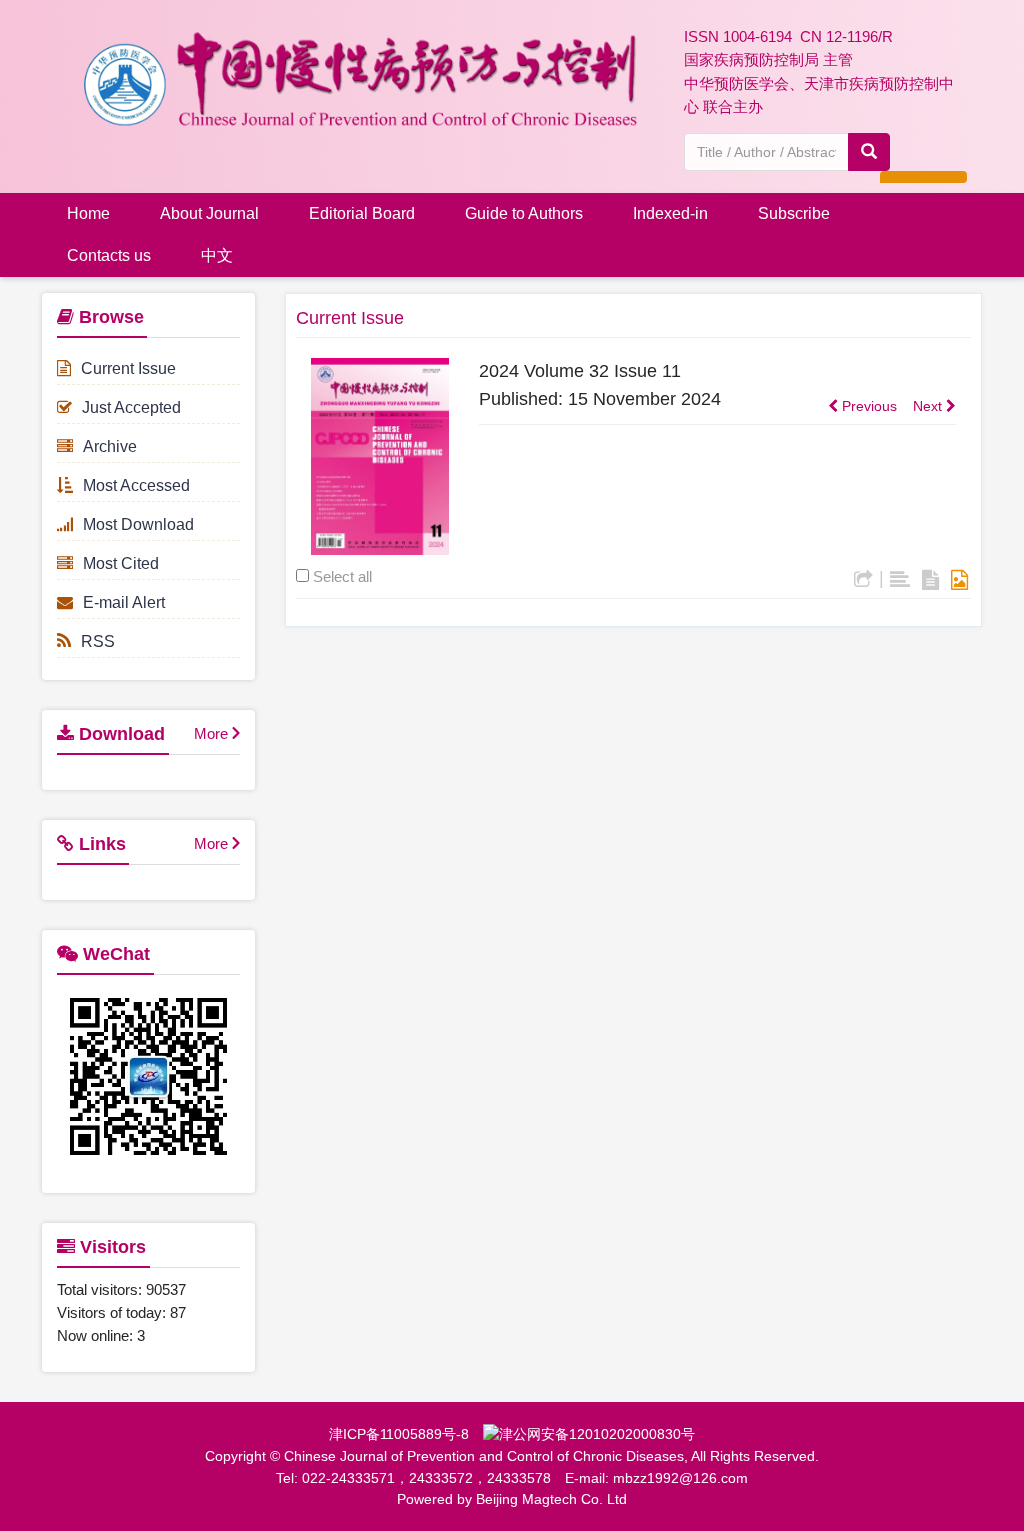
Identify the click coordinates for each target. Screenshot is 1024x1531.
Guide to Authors (524, 213)
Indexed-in (670, 213)
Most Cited (121, 563)
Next (929, 406)
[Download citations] (863, 580)
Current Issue (128, 368)
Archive (110, 446)
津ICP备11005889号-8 (399, 1434)
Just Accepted (131, 407)
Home (88, 213)
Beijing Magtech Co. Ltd (551, 1499)
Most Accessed (136, 485)
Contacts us (109, 255)
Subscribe (794, 213)
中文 (217, 255)
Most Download (138, 524)
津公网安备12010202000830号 (597, 1434)
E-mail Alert (124, 602)
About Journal (209, 213)
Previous (867, 406)
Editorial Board (362, 213)
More (211, 733)
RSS (98, 641)
